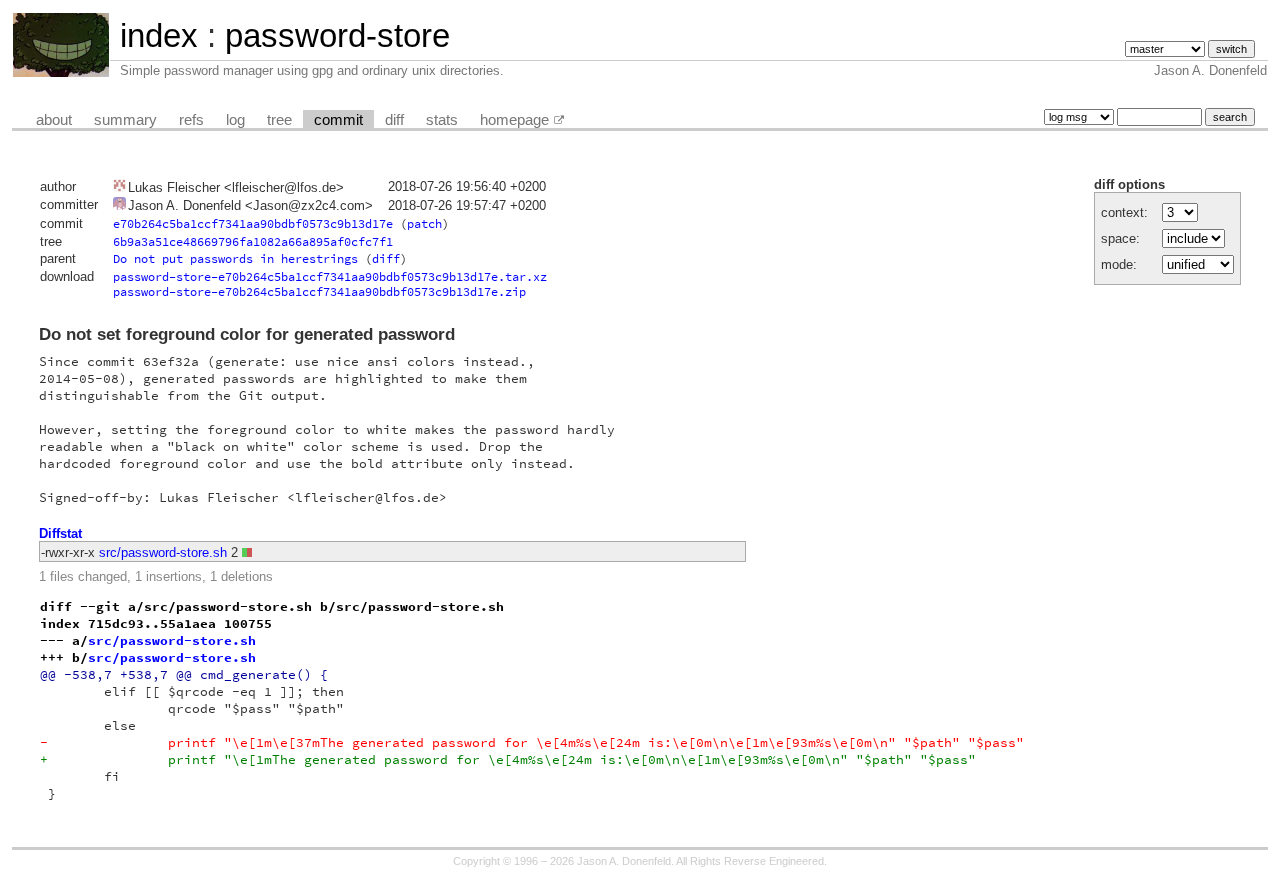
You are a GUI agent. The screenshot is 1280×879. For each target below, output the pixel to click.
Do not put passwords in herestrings (235, 258)
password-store (337, 35)
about (54, 120)
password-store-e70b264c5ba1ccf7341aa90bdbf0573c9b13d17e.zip (319, 291)
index (159, 35)
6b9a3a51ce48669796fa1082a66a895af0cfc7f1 (253, 241)
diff (394, 120)
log (235, 120)
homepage (514, 120)
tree (279, 120)
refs (191, 120)
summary (125, 120)
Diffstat (60, 533)
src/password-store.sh (163, 552)
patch (424, 223)
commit (338, 120)
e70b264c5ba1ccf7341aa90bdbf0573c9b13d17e (253, 223)
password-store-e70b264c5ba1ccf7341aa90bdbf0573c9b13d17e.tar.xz (330, 276)
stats (442, 120)
